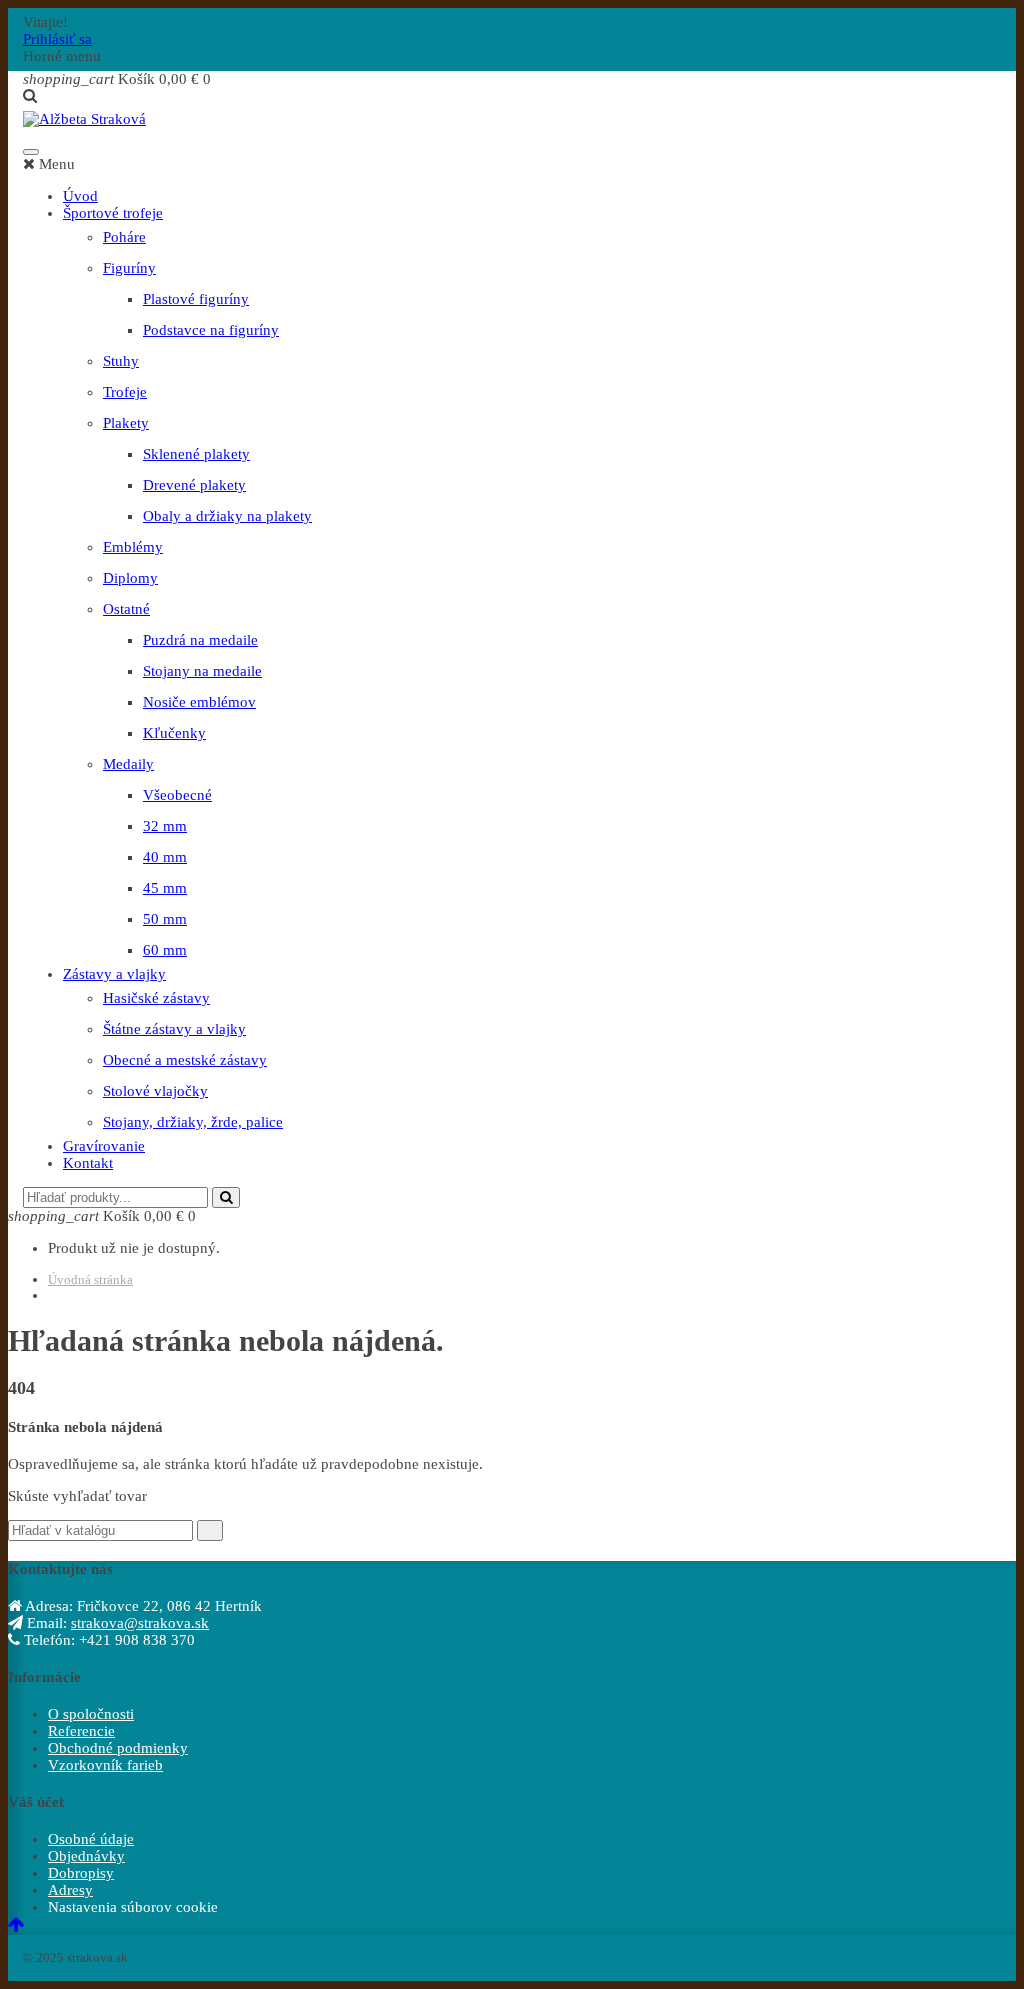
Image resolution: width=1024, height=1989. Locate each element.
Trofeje (125, 392)
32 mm (165, 826)
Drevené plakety (194, 485)
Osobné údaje (91, 1839)
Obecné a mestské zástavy (185, 1060)
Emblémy (133, 547)
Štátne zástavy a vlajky (174, 1029)
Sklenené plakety (196, 454)
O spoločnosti (91, 1714)
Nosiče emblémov (199, 702)
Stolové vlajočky (155, 1091)
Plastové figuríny (196, 299)
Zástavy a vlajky (114, 974)
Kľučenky (174, 733)
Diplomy (130, 578)
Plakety (126, 423)
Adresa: (47, 1606)
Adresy (70, 1890)
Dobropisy (81, 1873)
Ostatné (126, 609)
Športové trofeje (113, 213)
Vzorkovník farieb (105, 1765)
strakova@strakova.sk (140, 1623)
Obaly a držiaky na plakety (227, 516)
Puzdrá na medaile (200, 640)
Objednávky (86, 1856)
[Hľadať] (226, 1197)
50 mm (165, 919)
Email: (45, 1623)
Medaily (128, 764)
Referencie (81, 1731)
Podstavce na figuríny (211, 330)
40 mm (165, 857)
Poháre (124, 237)
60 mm (165, 950)
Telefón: (47, 1640)
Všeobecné (177, 795)
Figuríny (129, 268)
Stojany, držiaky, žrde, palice (193, 1122)
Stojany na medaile (202, 671)
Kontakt (88, 1163)
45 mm (165, 888)
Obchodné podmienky (118, 1748)
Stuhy (121, 361)
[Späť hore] (16, 1926)
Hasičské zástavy (156, 998)
